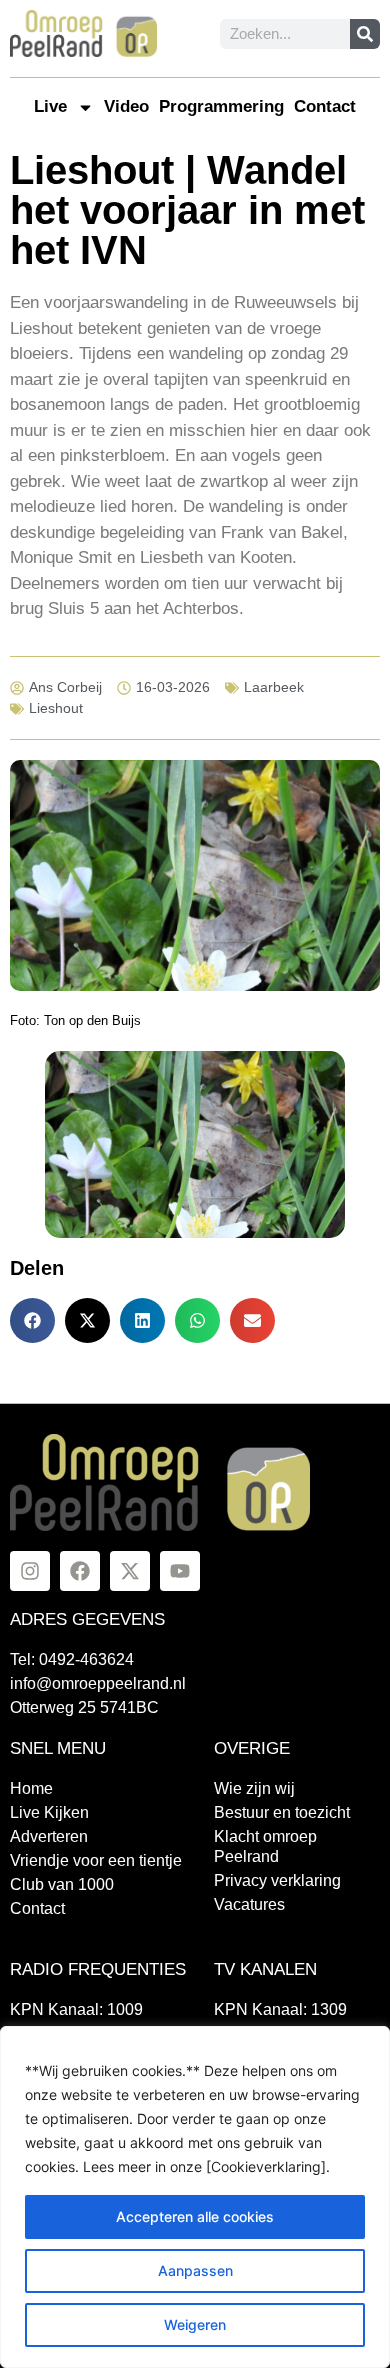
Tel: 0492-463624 (72, 1659)
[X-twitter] (130, 1571)
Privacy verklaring (277, 1880)
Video (126, 106)
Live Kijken (49, 1812)
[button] (32, 1320)
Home (31, 1788)
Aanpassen (195, 2270)
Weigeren (195, 2324)
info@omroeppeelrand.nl (98, 1683)
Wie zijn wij (254, 1788)
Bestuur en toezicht (282, 1812)
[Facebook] (80, 1571)
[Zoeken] (365, 34)
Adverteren (49, 1836)
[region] (195, 2197)
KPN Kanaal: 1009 (76, 2009)
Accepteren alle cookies (195, 2216)
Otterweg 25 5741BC (84, 1707)
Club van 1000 (62, 1884)
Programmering (221, 106)
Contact (325, 106)
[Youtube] (180, 1571)
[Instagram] (30, 1571)
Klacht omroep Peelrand (265, 1846)
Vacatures (249, 1904)
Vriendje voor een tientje (96, 1860)
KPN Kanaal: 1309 (280, 2009)
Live (50, 106)
